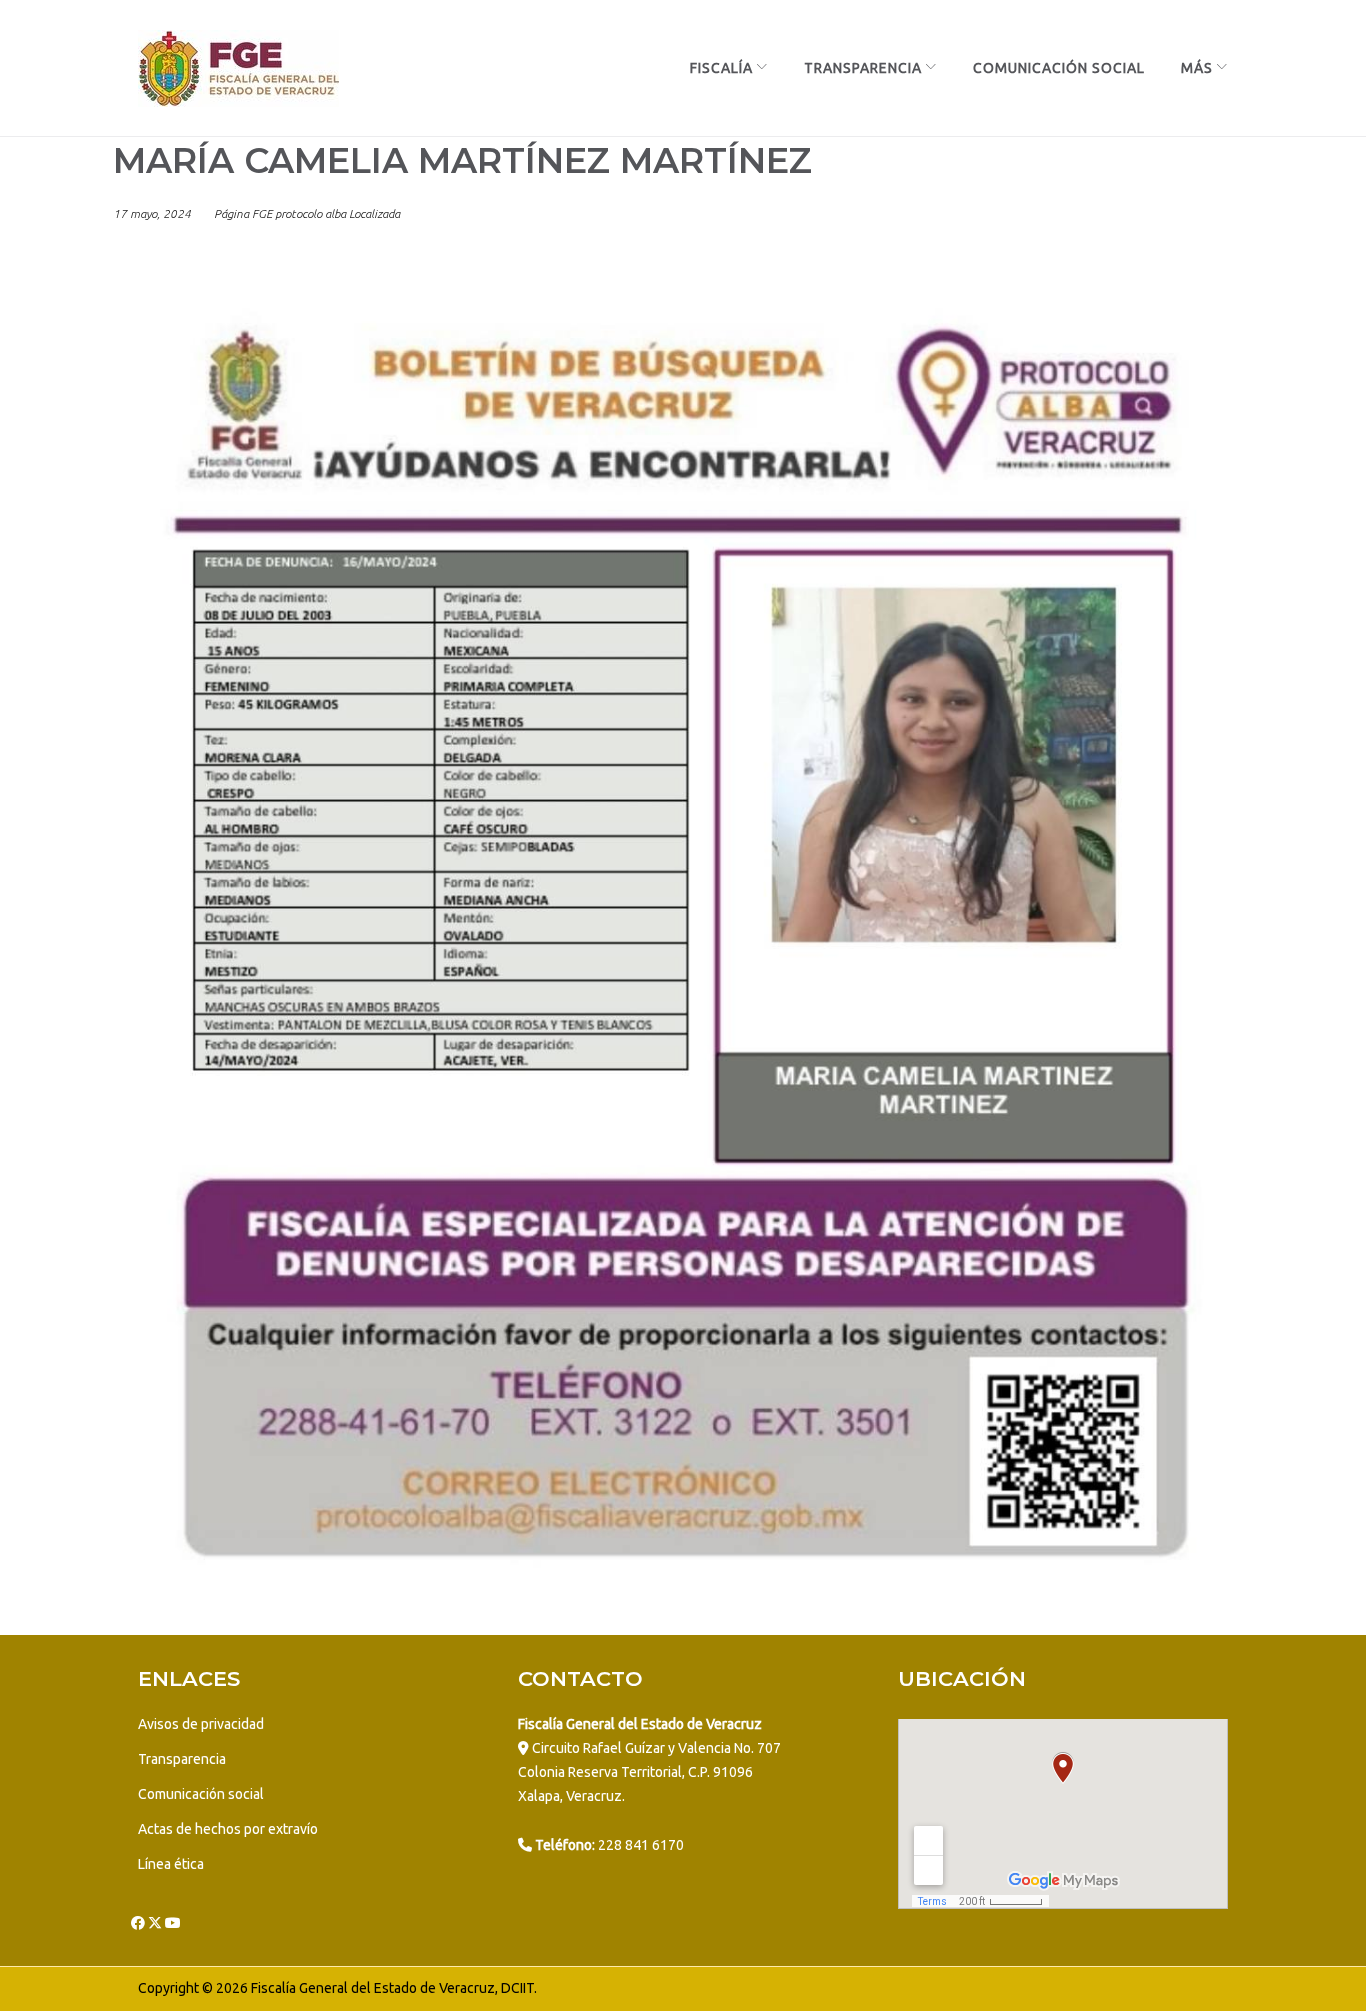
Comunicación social (201, 1794)
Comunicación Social (1059, 68)
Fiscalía (721, 68)
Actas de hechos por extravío (228, 1829)
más (1197, 68)
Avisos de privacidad (201, 1724)
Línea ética (171, 1864)
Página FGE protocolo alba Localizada (307, 213)
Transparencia (863, 68)
